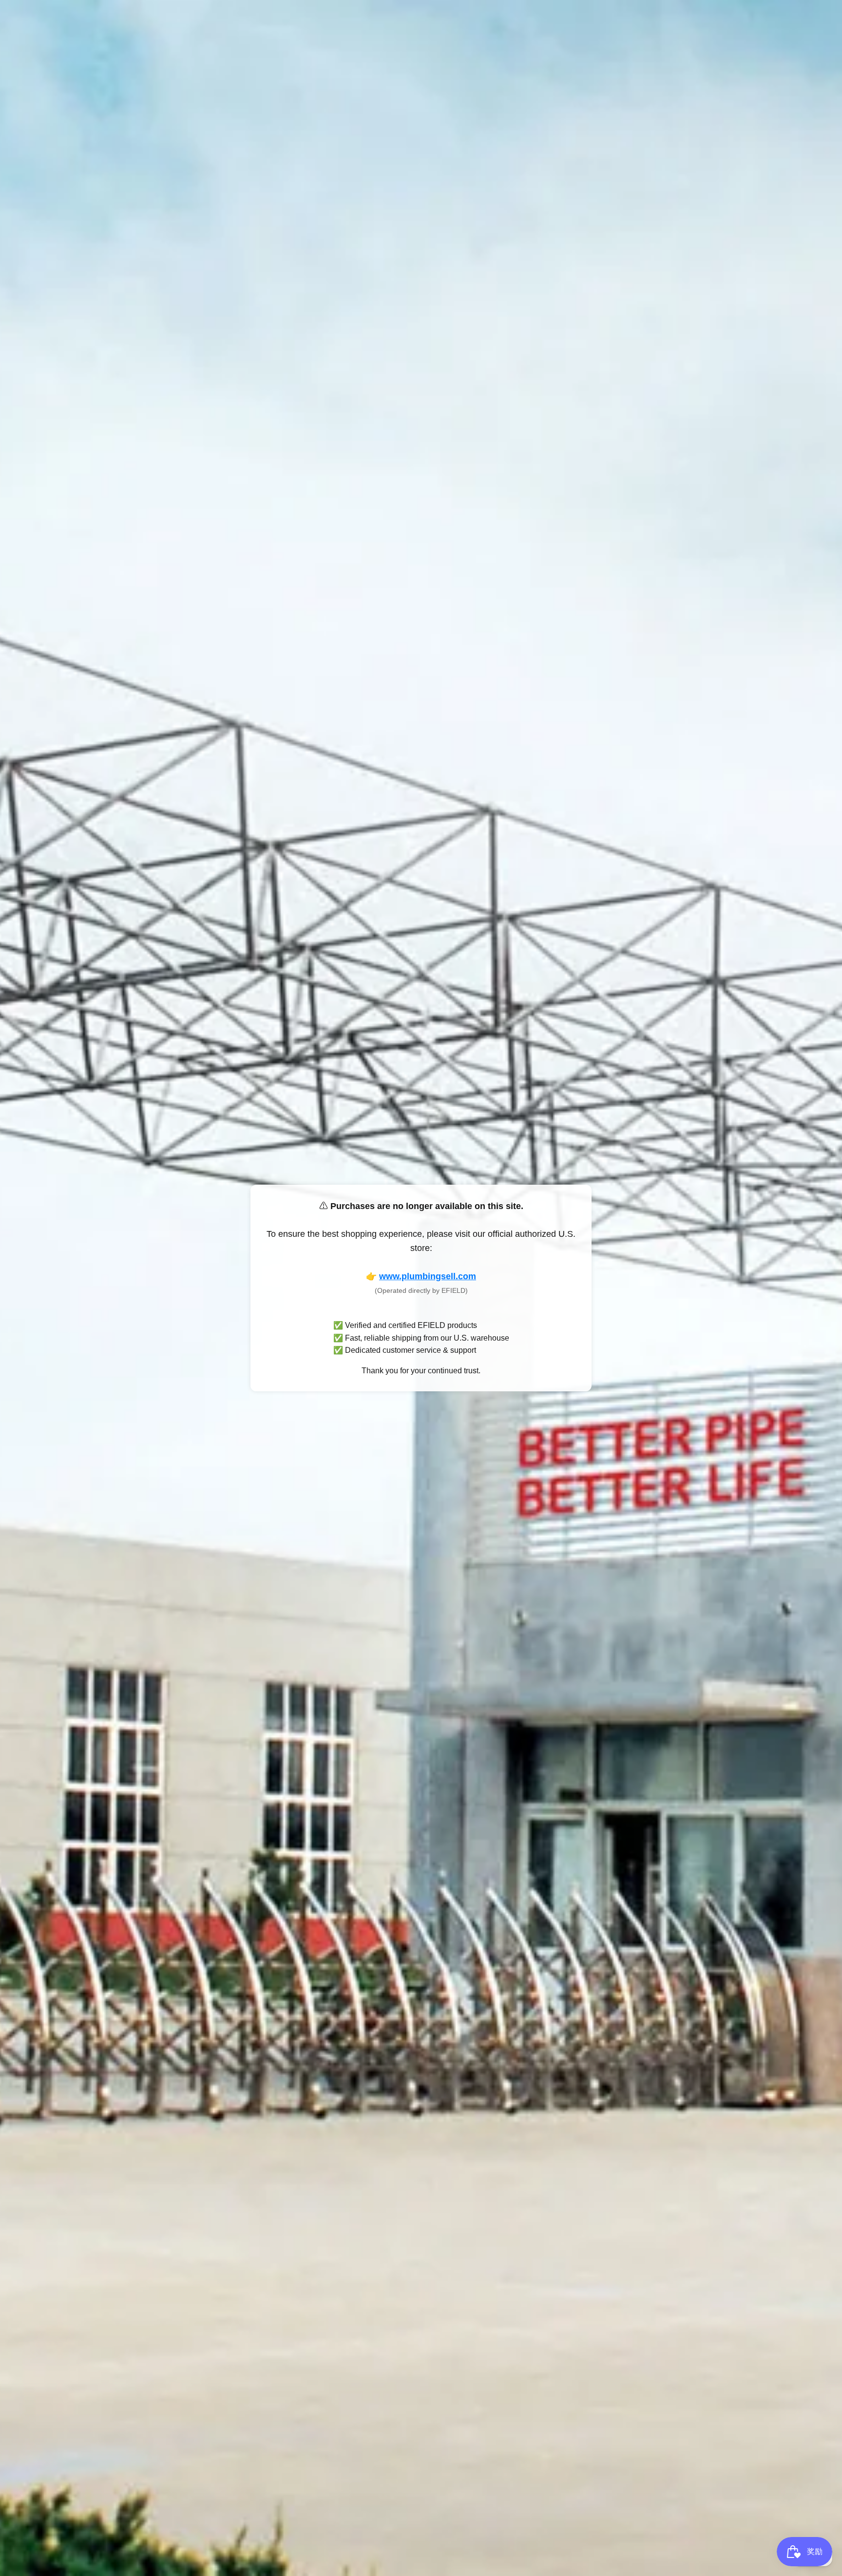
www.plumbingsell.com (428, 1276)
